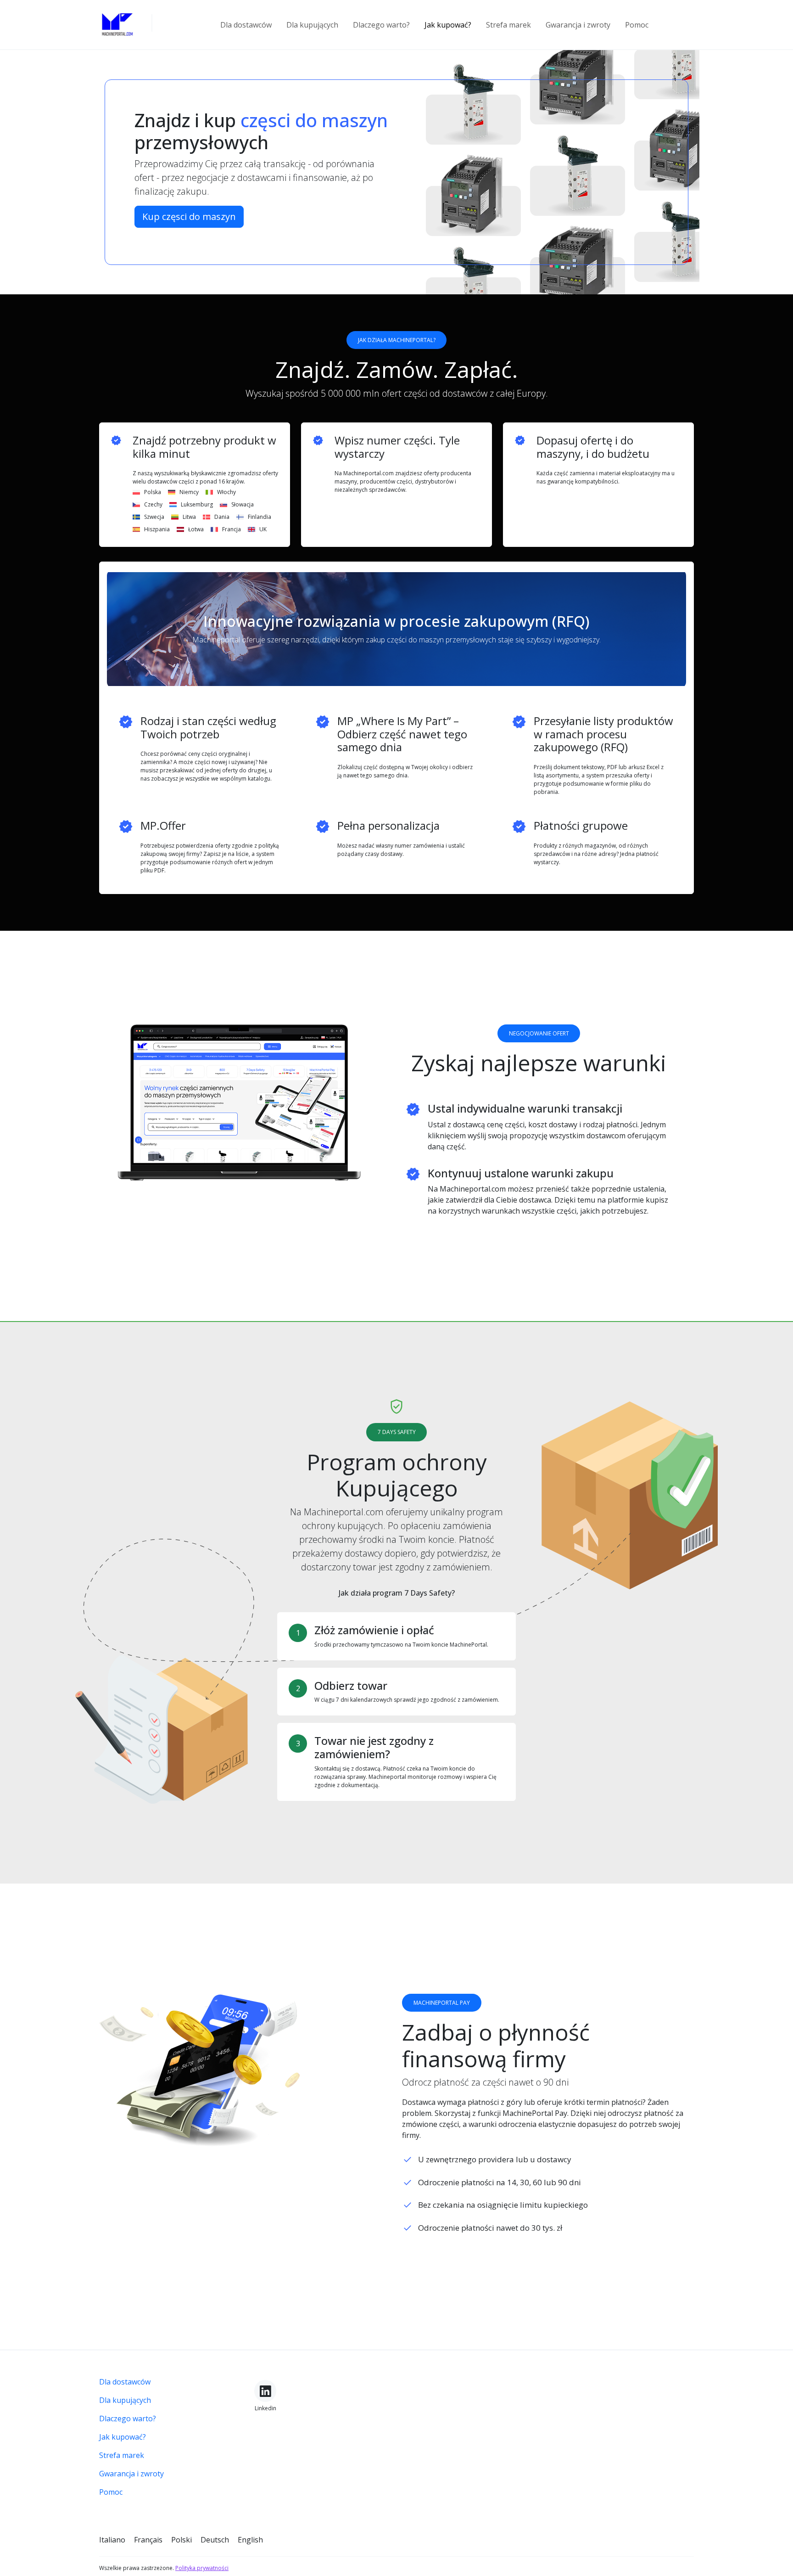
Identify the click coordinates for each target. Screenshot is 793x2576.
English (250, 2540)
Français (148, 2540)
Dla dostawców (246, 25)
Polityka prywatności (202, 2568)
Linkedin (265, 2408)
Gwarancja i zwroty (578, 25)
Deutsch (215, 2540)
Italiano (112, 2540)
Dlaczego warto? (381, 25)
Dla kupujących (312, 25)
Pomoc (637, 25)
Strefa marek (508, 25)
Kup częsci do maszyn (189, 217)
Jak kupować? (448, 25)
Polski (181, 2540)
